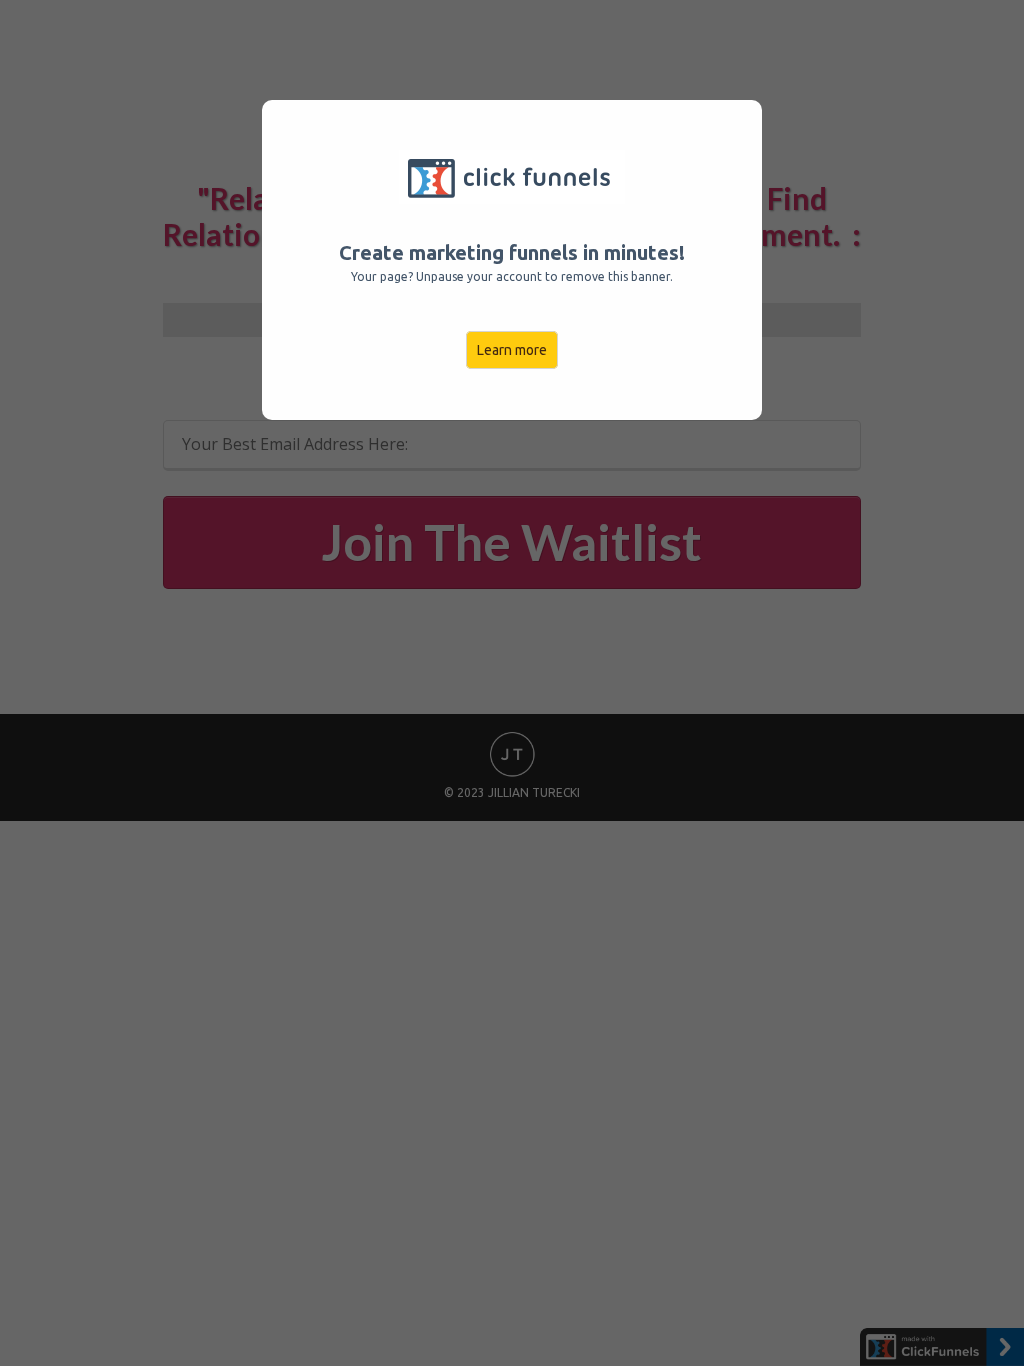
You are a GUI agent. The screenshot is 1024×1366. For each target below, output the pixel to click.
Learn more (512, 350)
